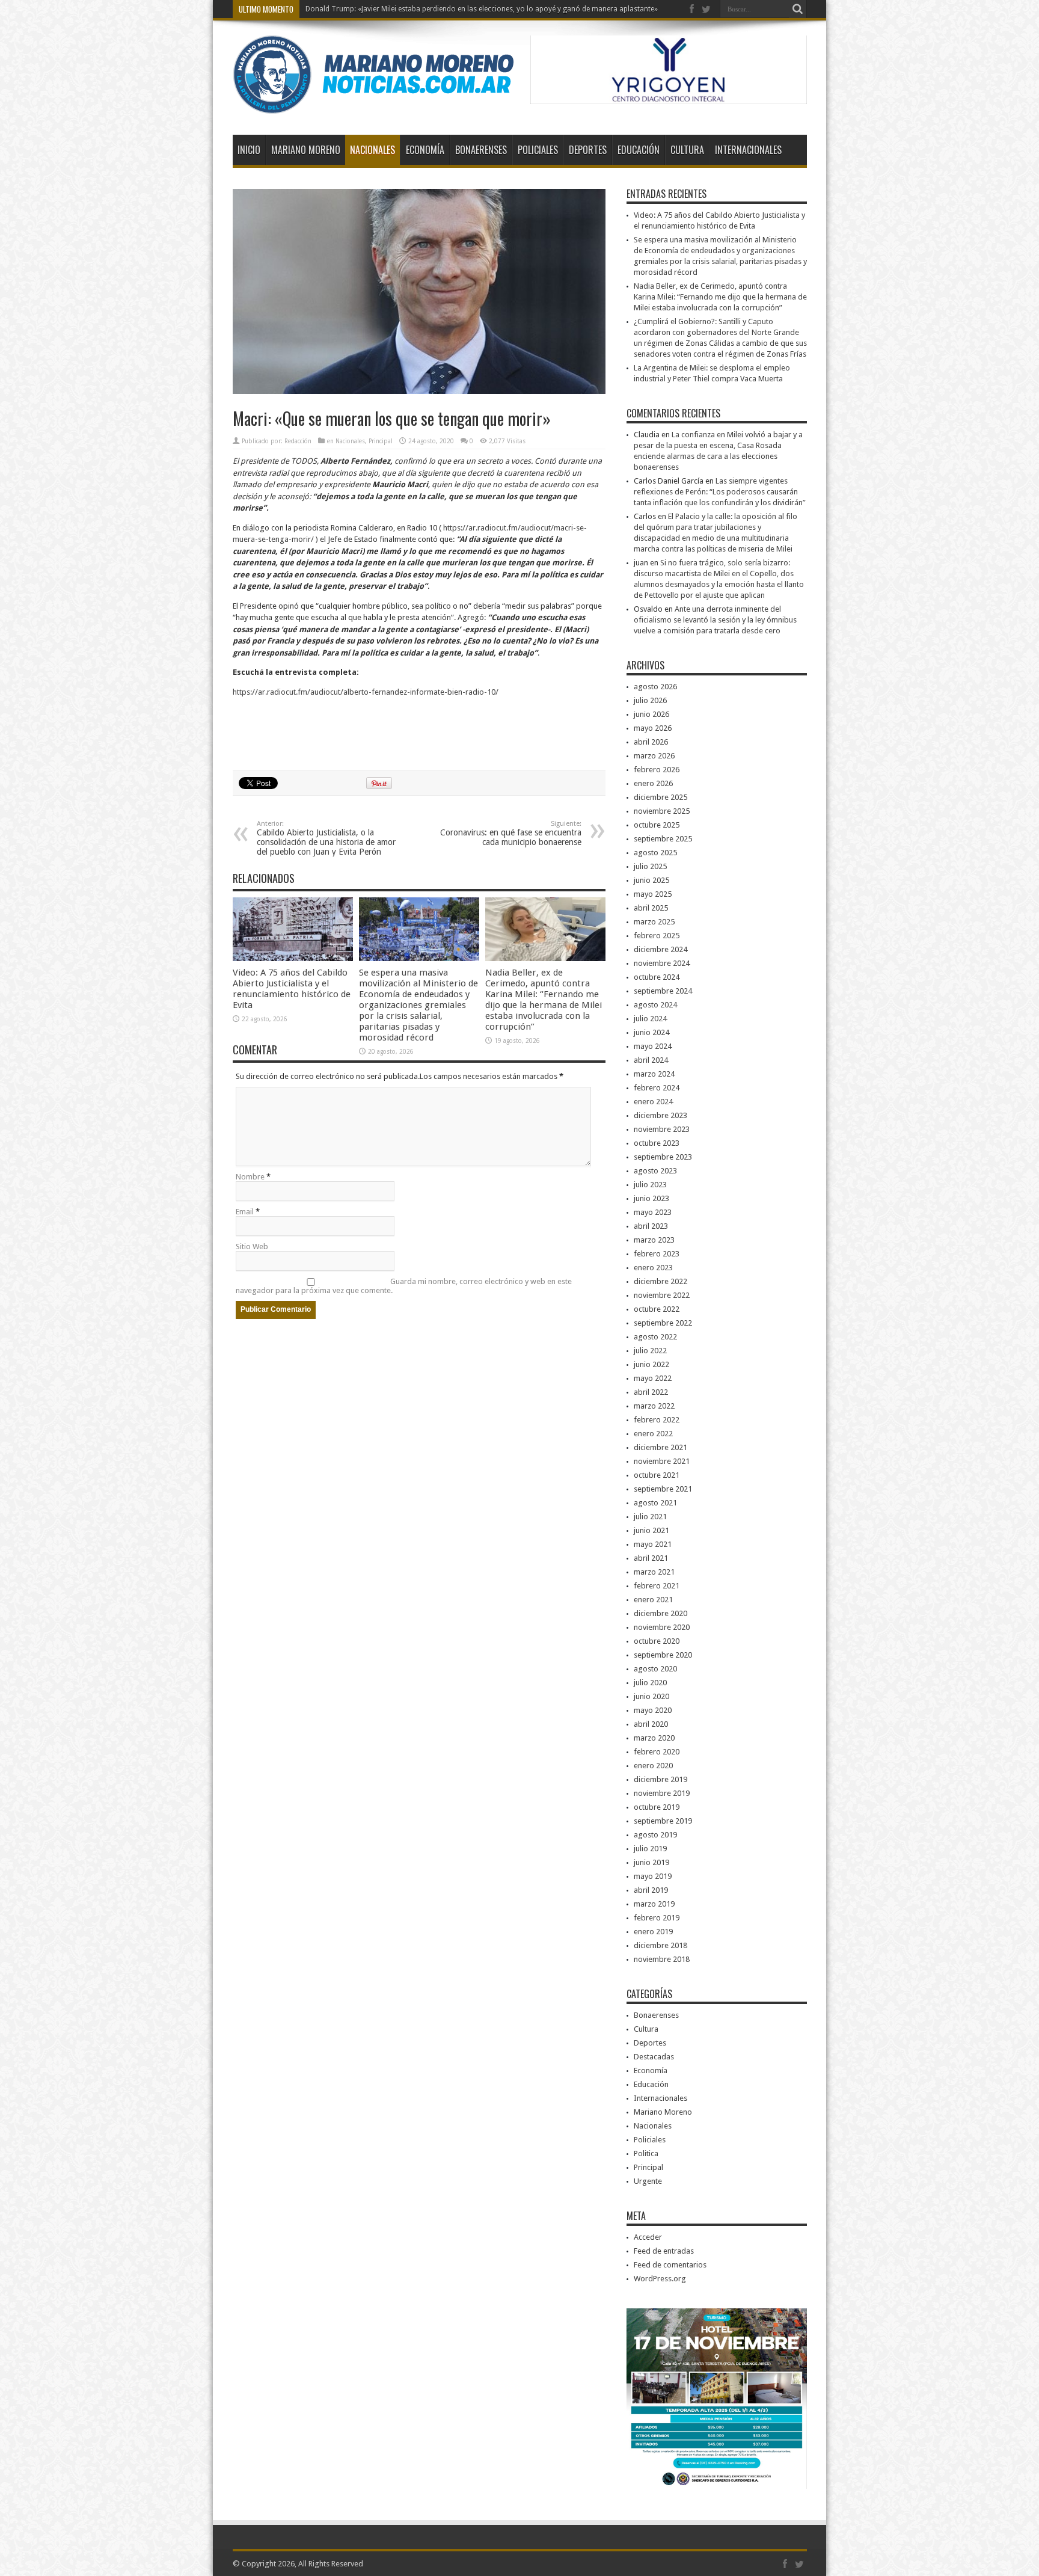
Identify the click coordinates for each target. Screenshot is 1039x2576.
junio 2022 (651, 1364)
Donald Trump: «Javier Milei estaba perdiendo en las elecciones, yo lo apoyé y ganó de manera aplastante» (482, 9)
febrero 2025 (657, 936)
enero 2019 (653, 1932)
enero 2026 (653, 783)
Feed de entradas (664, 2251)
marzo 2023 (654, 1240)
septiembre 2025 (663, 839)
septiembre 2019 (663, 1821)
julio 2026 (650, 700)
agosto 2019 (655, 1835)
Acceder (648, 2237)
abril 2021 (651, 1558)
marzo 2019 (654, 1904)
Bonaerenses (481, 150)
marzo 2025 (654, 922)
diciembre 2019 (660, 1779)
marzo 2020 (654, 1738)
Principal (381, 441)
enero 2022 (653, 1434)
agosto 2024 (655, 1005)
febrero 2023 (657, 1254)
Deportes (588, 150)
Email (245, 1212)
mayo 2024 (653, 1046)
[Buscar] (798, 9)
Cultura (687, 150)
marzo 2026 (654, 756)
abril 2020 (651, 1724)
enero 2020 (653, 1766)
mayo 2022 (653, 1378)
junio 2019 (651, 1862)
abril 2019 (651, 1890)
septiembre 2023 (663, 1157)
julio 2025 (650, 866)
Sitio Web (252, 1247)
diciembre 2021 (660, 1447)
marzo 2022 (654, 1406)
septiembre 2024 (663, 991)
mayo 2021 (653, 1544)
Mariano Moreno (306, 150)
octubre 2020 (657, 1641)
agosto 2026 (655, 687)
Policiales (538, 150)
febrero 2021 (657, 1586)
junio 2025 (651, 880)
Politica (646, 2153)
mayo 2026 (653, 728)
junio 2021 (651, 1530)
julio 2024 (650, 1019)
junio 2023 (651, 1198)
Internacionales (748, 150)
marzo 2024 (654, 1074)
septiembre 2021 (663, 1489)
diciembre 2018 (660, 1945)
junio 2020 (651, 1696)
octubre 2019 (657, 1807)
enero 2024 (653, 1102)
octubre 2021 (657, 1475)
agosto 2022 (655, 1337)
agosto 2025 (655, 853)
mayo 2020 (653, 1710)
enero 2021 (653, 1600)
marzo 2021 (654, 1572)
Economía (425, 150)
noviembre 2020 (662, 1627)
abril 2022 (651, 1392)
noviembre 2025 (662, 811)
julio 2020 (650, 1683)
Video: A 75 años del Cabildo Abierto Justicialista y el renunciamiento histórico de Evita (292, 989)
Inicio (249, 150)
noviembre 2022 (662, 1295)
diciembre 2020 (660, 1613)
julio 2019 (650, 1849)
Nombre (250, 1177)
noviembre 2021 (662, 1461)
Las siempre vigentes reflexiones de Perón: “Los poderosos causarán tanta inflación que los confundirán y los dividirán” (720, 492)
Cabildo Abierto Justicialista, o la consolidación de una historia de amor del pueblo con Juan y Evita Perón (326, 838)
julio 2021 (650, 1517)
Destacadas (654, 2057)
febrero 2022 (657, 1420)
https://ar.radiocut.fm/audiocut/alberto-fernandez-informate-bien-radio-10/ (366, 692)
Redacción (298, 441)
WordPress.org (660, 2279)
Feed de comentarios (670, 2265)
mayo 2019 (653, 1876)
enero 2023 (653, 1268)
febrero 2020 (657, 1752)
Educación (639, 150)
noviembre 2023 (662, 1129)
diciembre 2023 (660, 1115)
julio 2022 (650, 1351)
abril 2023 (651, 1226)
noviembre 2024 (662, 963)
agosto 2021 (655, 1503)
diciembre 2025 (660, 797)
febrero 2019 (657, 1918)
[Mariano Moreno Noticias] (373, 105)
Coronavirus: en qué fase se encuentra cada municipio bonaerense (511, 833)
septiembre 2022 (663, 1323)
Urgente (648, 2181)
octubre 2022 (657, 1309)
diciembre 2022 (660, 1281)
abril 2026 (651, 742)
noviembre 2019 (662, 1793)
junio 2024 (651, 1032)
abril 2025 (651, 908)
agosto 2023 (655, 1171)
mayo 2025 (653, 894)
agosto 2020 (655, 1669)
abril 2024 (651, 1060)
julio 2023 (650, 1185)
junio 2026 (651, 714)
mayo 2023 (653, 1212)
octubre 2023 (657, 1143)
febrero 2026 (657, 770)
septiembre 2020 (663, 1655)
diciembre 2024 (660, 949)
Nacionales (372, 150)
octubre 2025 (657, 825)
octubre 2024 (657, 977)
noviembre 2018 (662, 1959)
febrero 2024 (657, 1088)
